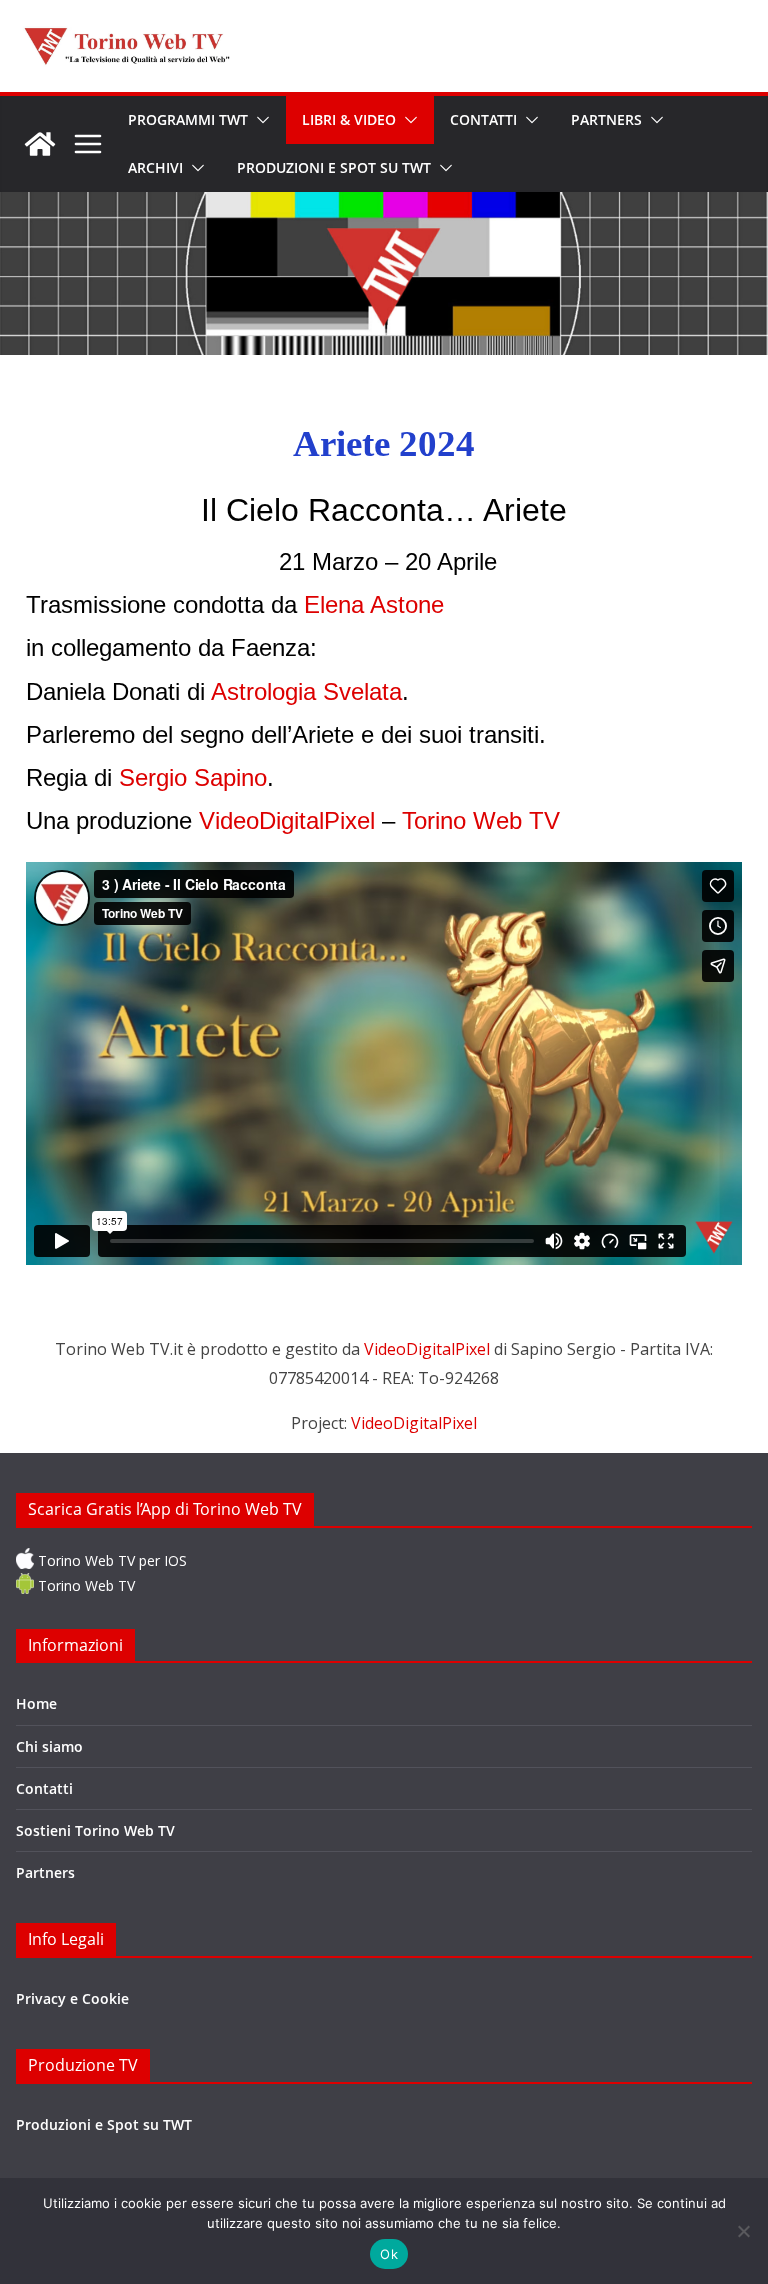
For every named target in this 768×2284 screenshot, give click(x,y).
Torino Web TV (84, 1585)
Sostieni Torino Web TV (95, 1830)
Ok (389, 2254)
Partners (606, 119)
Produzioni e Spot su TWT (334, 167)
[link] (374, 604)
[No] (743, 2231)
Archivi (155, 167)
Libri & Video (349, 119)
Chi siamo (49, 1746)
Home (36, 1703)
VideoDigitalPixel (429, 1349)
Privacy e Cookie (72, 1998)
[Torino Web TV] (40, 144)
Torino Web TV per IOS (110, 1560)
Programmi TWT (188, 119)
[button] (259, 120)
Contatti (483, 119)
